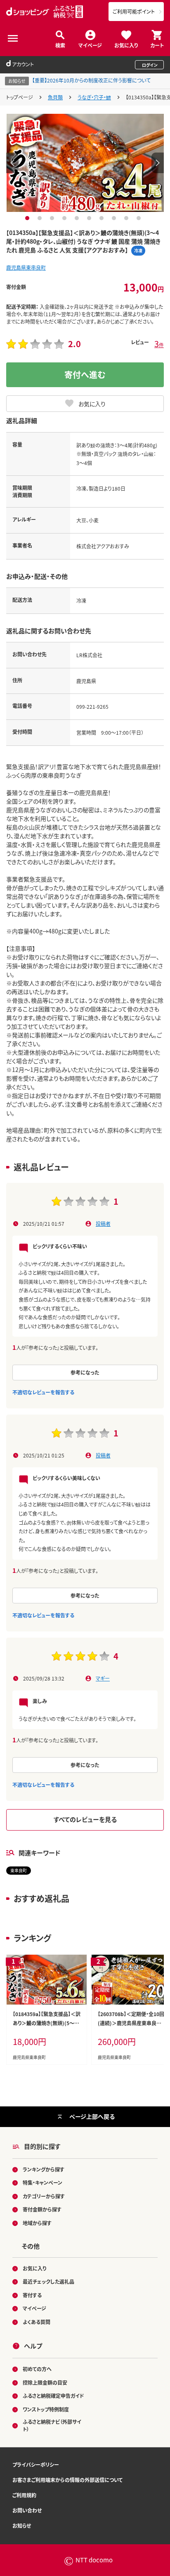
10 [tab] (140, 218)
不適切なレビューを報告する (43, 1392)
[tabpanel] (85, 163)
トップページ (20, 97)
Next (158, 163)
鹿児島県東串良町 (26, 267)
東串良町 (19, 1870)
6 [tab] (90, 218)
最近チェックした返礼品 (48, 2281)
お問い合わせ (27, 2510)
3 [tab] (53, 218)
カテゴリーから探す (44, 2196)
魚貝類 (55, 97)
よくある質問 (37, 2322)
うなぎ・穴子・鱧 (94, 97)
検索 (60, 45)
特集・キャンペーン (42, 2182)
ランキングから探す (44, 2169)
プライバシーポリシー (36, 2464)
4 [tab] (65, 218)
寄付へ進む (85, 375)
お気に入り (126, 45)
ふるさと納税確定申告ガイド (53, 2396)
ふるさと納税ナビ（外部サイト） (52, 2425)
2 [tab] (41, 218)
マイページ (90, 45)
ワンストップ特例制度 (46, 2409)
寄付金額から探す (42, 2209)
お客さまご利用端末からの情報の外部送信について (67, 2480)
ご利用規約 (24, 2495)
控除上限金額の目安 (45, 2382)
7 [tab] (103, 218)
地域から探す (37, 2223)
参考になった (85, 1372)
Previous (12, 163)
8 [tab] (115, 218)
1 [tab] (28, 218)
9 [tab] (127, 218)
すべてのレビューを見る (85, 1819)
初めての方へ (37, 2369)
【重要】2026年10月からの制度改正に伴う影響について (91, 80)
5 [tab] (78, 218)
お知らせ (22, 2525)
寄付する (32, 2295)
